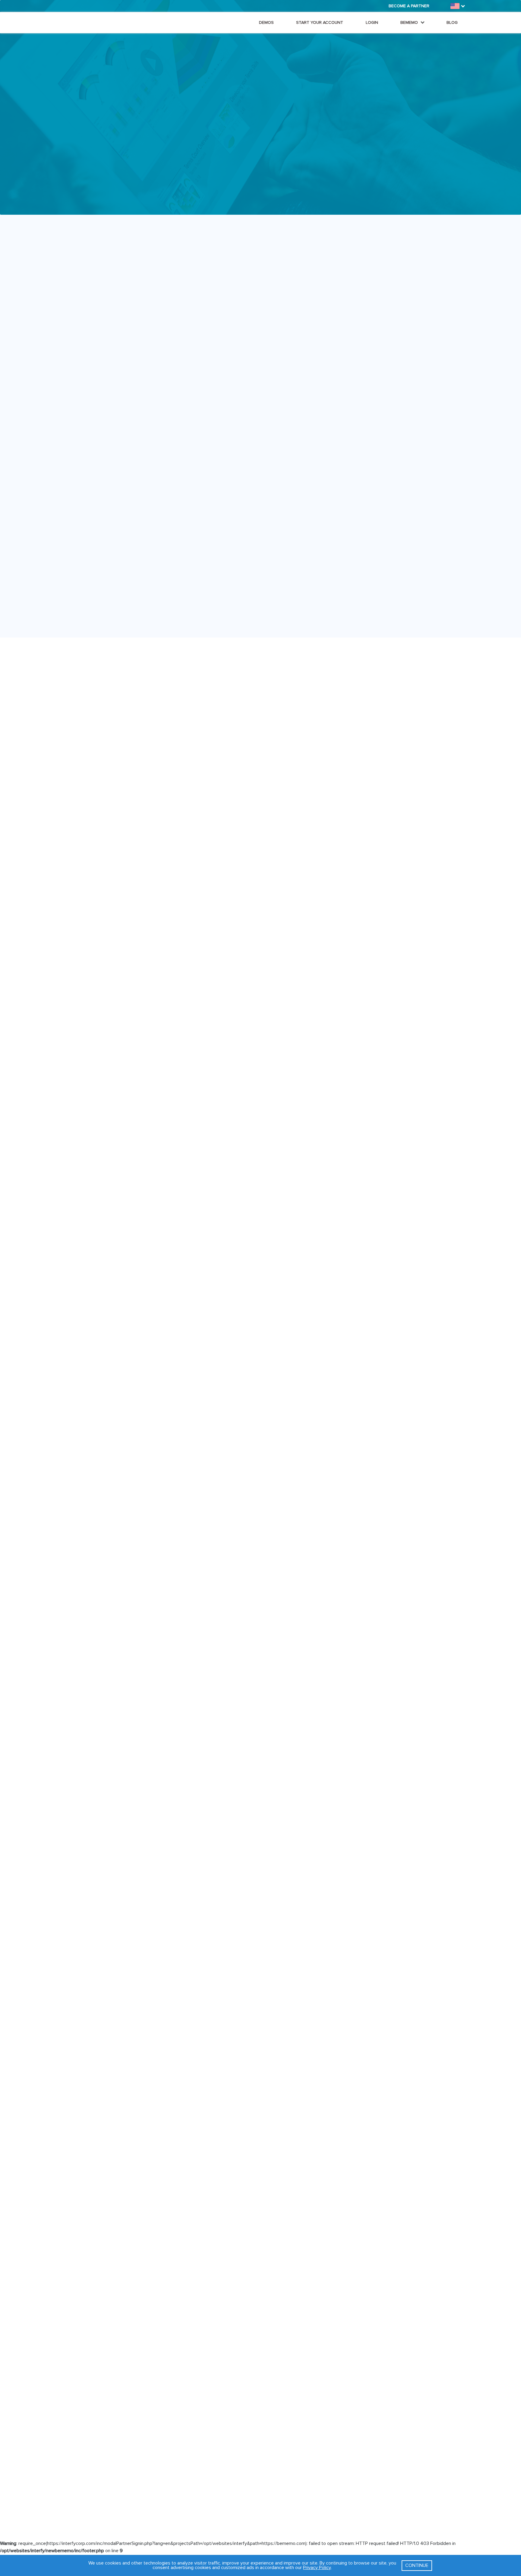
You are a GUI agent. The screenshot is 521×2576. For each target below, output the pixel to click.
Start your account (320, 22)
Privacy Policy (317, 2568)
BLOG (452, 22)
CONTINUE (417, 2565)
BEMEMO (410, 22)
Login (372, 22)
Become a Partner (409, 6)
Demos (266, 22)
